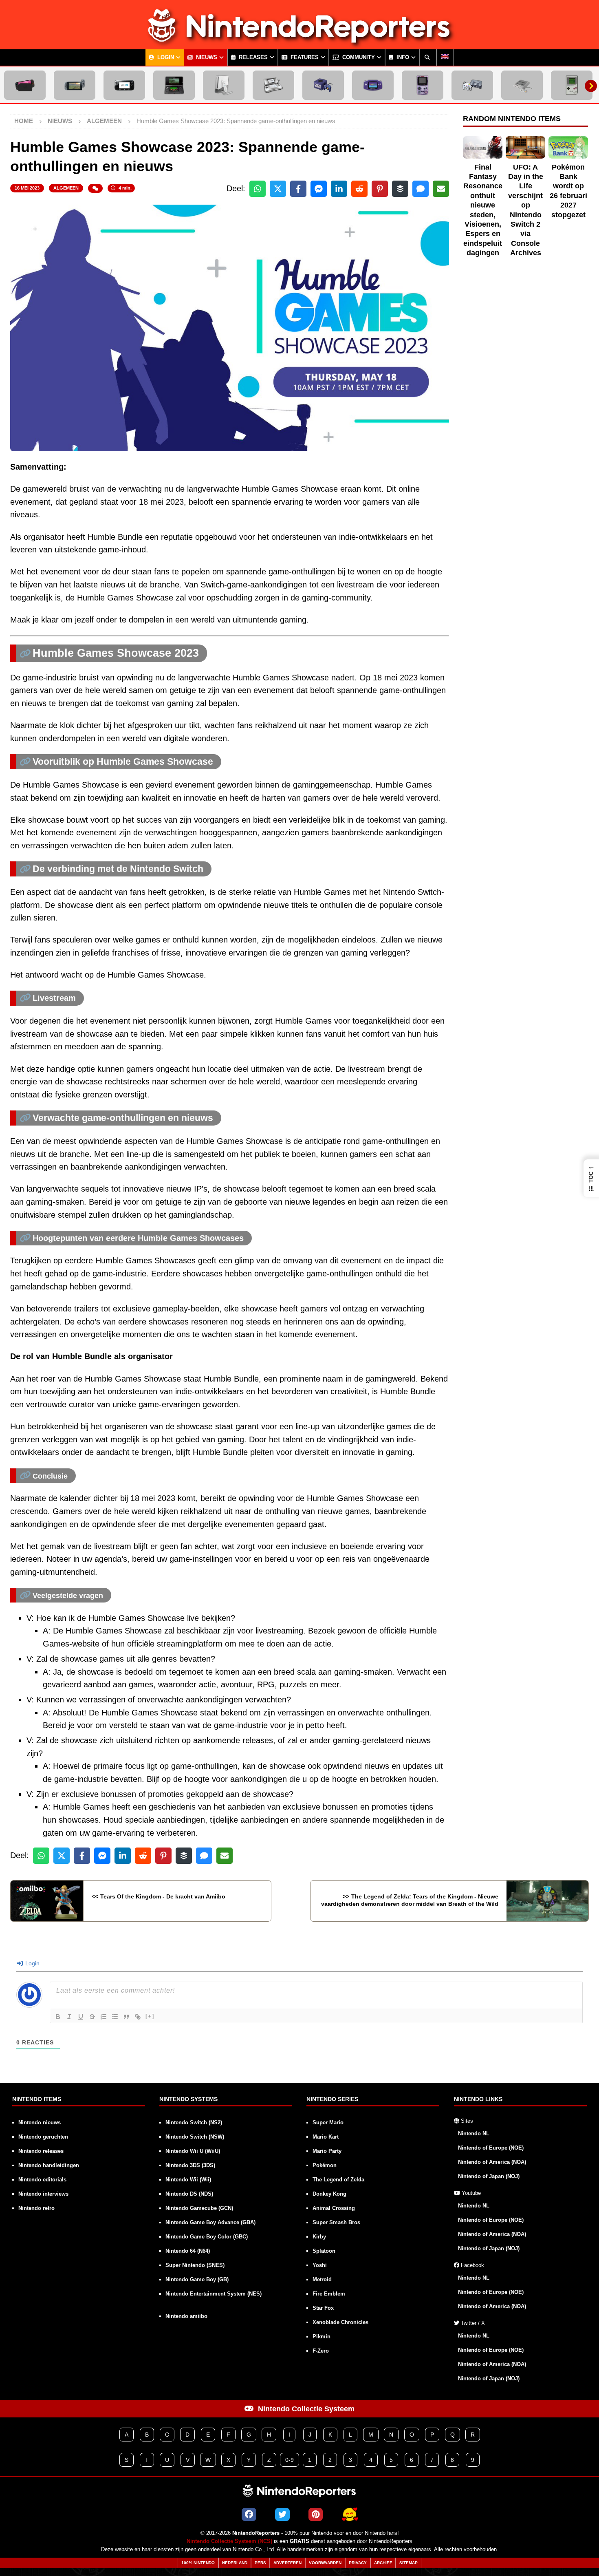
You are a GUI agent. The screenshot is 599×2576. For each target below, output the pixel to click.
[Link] (138, 2017)
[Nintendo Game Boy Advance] (373, 85)
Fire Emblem (329, 2294)
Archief (383, 2563)
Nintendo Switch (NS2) (194, 2122)
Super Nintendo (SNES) (195, 2265)
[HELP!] (350, 2514)
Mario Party (327, 2151)
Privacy (358, 2563)
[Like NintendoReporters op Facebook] (249, 2514)
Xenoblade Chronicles (340, 2322)
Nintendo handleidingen (49, 2165)
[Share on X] (278, 189)
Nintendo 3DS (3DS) (190, 2165)
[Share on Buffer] (400, 189)
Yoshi (320, 2265)
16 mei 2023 (27, 188)
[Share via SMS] (421, 189)
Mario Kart (326, 2137)
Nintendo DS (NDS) (189, 2194)
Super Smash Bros (336, 2222)
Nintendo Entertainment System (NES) (214, 2294)
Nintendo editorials (42, 2180)
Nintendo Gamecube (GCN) (199, 2208)
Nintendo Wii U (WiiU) (193, 2151)
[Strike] (92, 2017)
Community (358, 57)
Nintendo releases (41, 2151)
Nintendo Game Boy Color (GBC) (207, 2237)
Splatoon (324, 2251)
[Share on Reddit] (359, 189)
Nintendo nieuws (40, 2122)
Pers (260, 2563)
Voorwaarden (325, 2563)
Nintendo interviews (43, 2194)
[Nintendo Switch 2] (25, 85)
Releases (252, 57)
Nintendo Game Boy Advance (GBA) (210, 2222)
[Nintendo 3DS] (174, 85)
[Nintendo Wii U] (124, 85)
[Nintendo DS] (273, 85)
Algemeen (66, 188)
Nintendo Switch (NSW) (195, 2137)
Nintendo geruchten (43, 2137)
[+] (150, 2016)
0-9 (290, 2460)
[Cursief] (69, 2017)
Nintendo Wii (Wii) (188, 2180)
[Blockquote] (126, 2017)
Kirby (319, 2237)
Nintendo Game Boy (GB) (197, 2279)
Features (304, 57)
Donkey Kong (329, 2194)
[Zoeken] (428, 57)
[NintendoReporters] (299, 42)
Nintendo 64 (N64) (188, 2251)
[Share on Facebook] (298, 189)
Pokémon (325, 2165)
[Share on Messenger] (319, 189)
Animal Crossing (334, 2208)
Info (402, 57)
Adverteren (287, 2563)
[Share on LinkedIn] (339, 189)
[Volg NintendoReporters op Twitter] (282, 2514)
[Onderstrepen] (81, 2017)
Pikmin (322, 2337)
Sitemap (409, 2563)
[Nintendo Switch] (75, 85)
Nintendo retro (36, 2208)
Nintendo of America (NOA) (492, 2162)
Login (165, 57)
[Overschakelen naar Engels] (445, 57)
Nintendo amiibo (186, 2316)
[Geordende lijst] (104, 2017)
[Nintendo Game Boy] (572, 85)
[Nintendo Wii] (224, 85)
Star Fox (323, 2308)
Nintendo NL (474, 2133)
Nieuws (206, 57)
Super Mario (328, 2122)
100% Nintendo (198, 2563)
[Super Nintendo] (522, 85)
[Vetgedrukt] (58, 2017)
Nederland (235, 2563)
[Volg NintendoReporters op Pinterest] (316, 2514)
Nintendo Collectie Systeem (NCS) (229, 2541)
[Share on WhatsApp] (258, 189)
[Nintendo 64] (472, 85)
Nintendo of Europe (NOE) (491, 2148)
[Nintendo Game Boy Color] (423, 85)
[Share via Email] (441, 189)
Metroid (322, 2279)
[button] (591, 1178)
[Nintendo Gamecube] (323, 85)
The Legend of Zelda (338, 2180)
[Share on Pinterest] (380, 189)
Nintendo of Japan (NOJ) (489, 2176)
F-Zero (321, 2351)
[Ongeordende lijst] (115, 2017)
